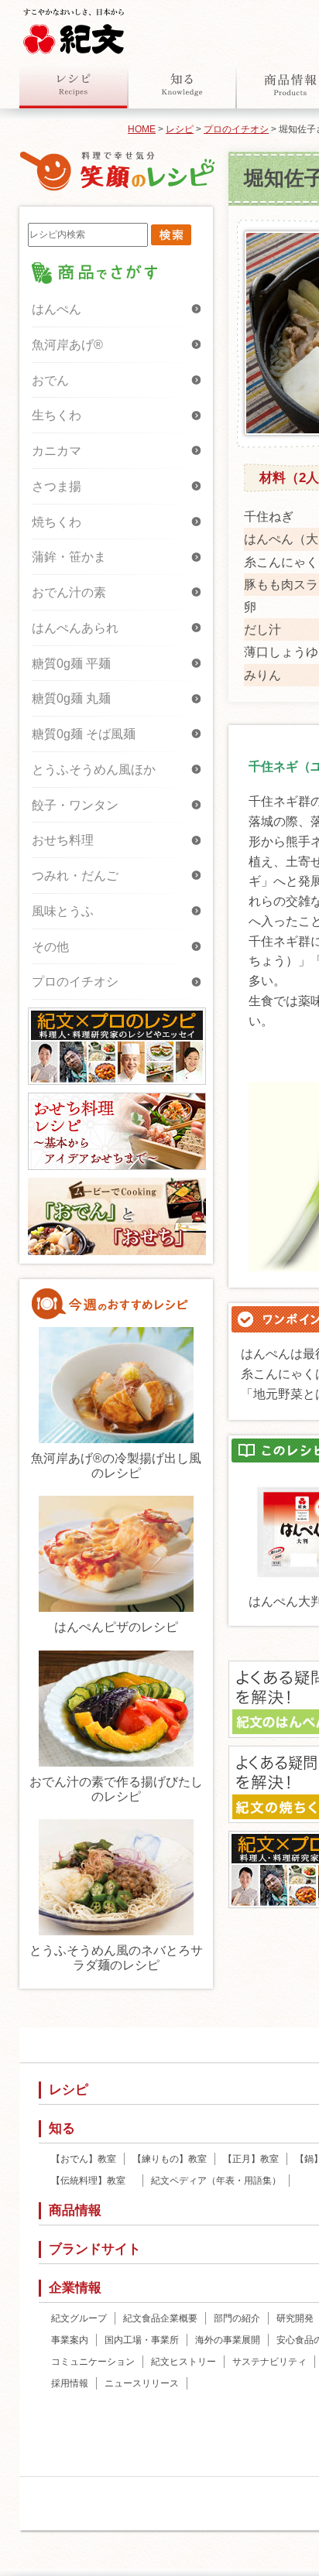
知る (182, 84)
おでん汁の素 (69, 592)
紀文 (74, 28)
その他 (50, 947)
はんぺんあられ (75, 628)
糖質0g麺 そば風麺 (84, 734)
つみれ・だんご (75, 876)
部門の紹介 (237, 2318)
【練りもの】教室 (170, 2159)
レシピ (74, 84)
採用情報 (70, 2383)
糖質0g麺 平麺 (71, 664)
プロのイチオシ (236, 129)
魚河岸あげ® (67, 345)
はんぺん (57, 309)
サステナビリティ (269, 2362)
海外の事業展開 (228, 2340)
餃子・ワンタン (75, 805)
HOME (142, 129)
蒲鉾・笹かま (69, 557)
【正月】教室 (251, 2159)
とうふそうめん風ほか (94, 770)
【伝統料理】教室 (93, 2181)
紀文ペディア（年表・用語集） (216, 2181)
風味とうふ (63, 911)
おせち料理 (63, 840)
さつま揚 (57, 486)
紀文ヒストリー (184, 2362)
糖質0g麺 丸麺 (71, 698)
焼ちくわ (57, 522)
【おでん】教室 (84, 2159)
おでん (50, 380)
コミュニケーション (93, 2362)
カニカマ (57, 451)
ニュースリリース (142, 2383)
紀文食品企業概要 (160, 2318)
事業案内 (70, 2340)
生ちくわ (57, 415)
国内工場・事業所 (142, 2340)
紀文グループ (79, 2318)
